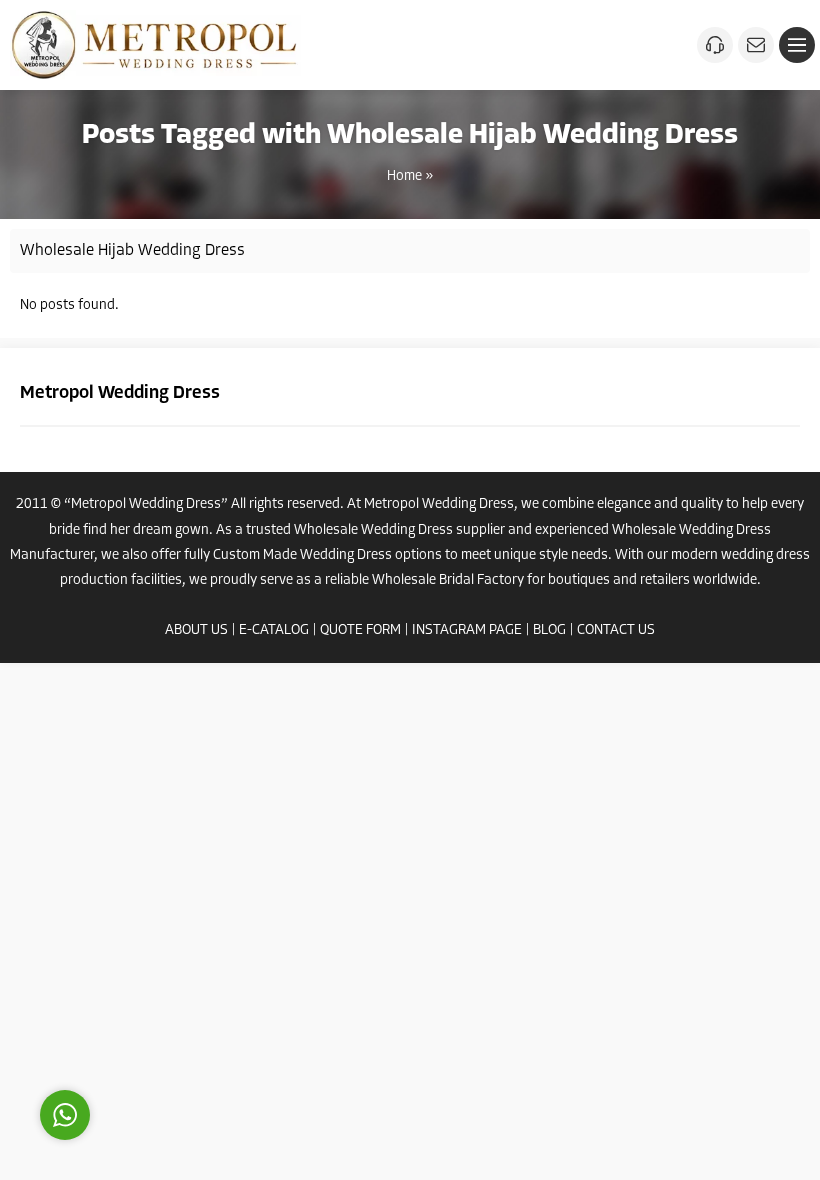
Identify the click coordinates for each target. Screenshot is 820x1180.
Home (404, 176)
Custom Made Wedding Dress (302, 555)
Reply (190, 1025)
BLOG (549, 630)
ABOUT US (196, 630)
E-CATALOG (274, 630)
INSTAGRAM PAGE (467, 630)
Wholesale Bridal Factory (448, 580)
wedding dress (765, 555)
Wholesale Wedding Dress (373, 530)
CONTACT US (616, 630)
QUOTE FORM (360, 630)
